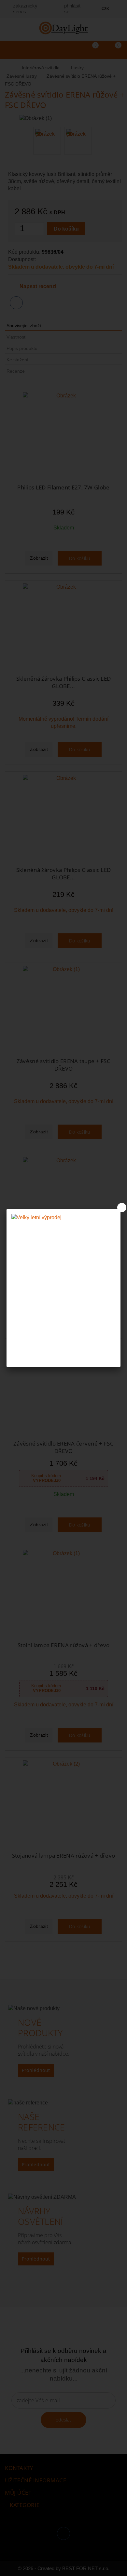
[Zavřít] (122, 1208)
